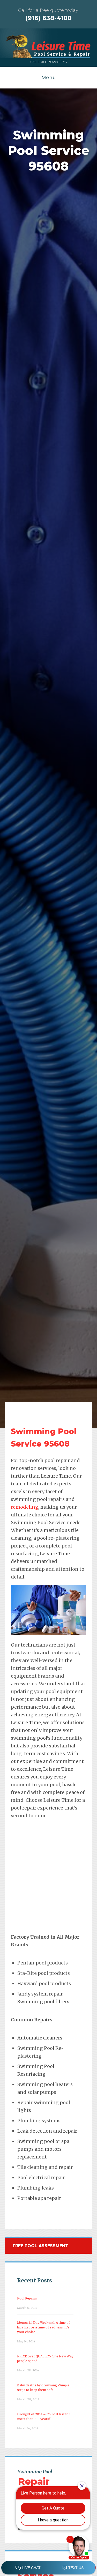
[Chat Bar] (48, 2568)
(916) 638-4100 (48, 18)
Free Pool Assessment (40, 2246)
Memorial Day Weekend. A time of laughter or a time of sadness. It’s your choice (43, 2327)
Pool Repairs (27, 2298)
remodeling (25, 1507)
